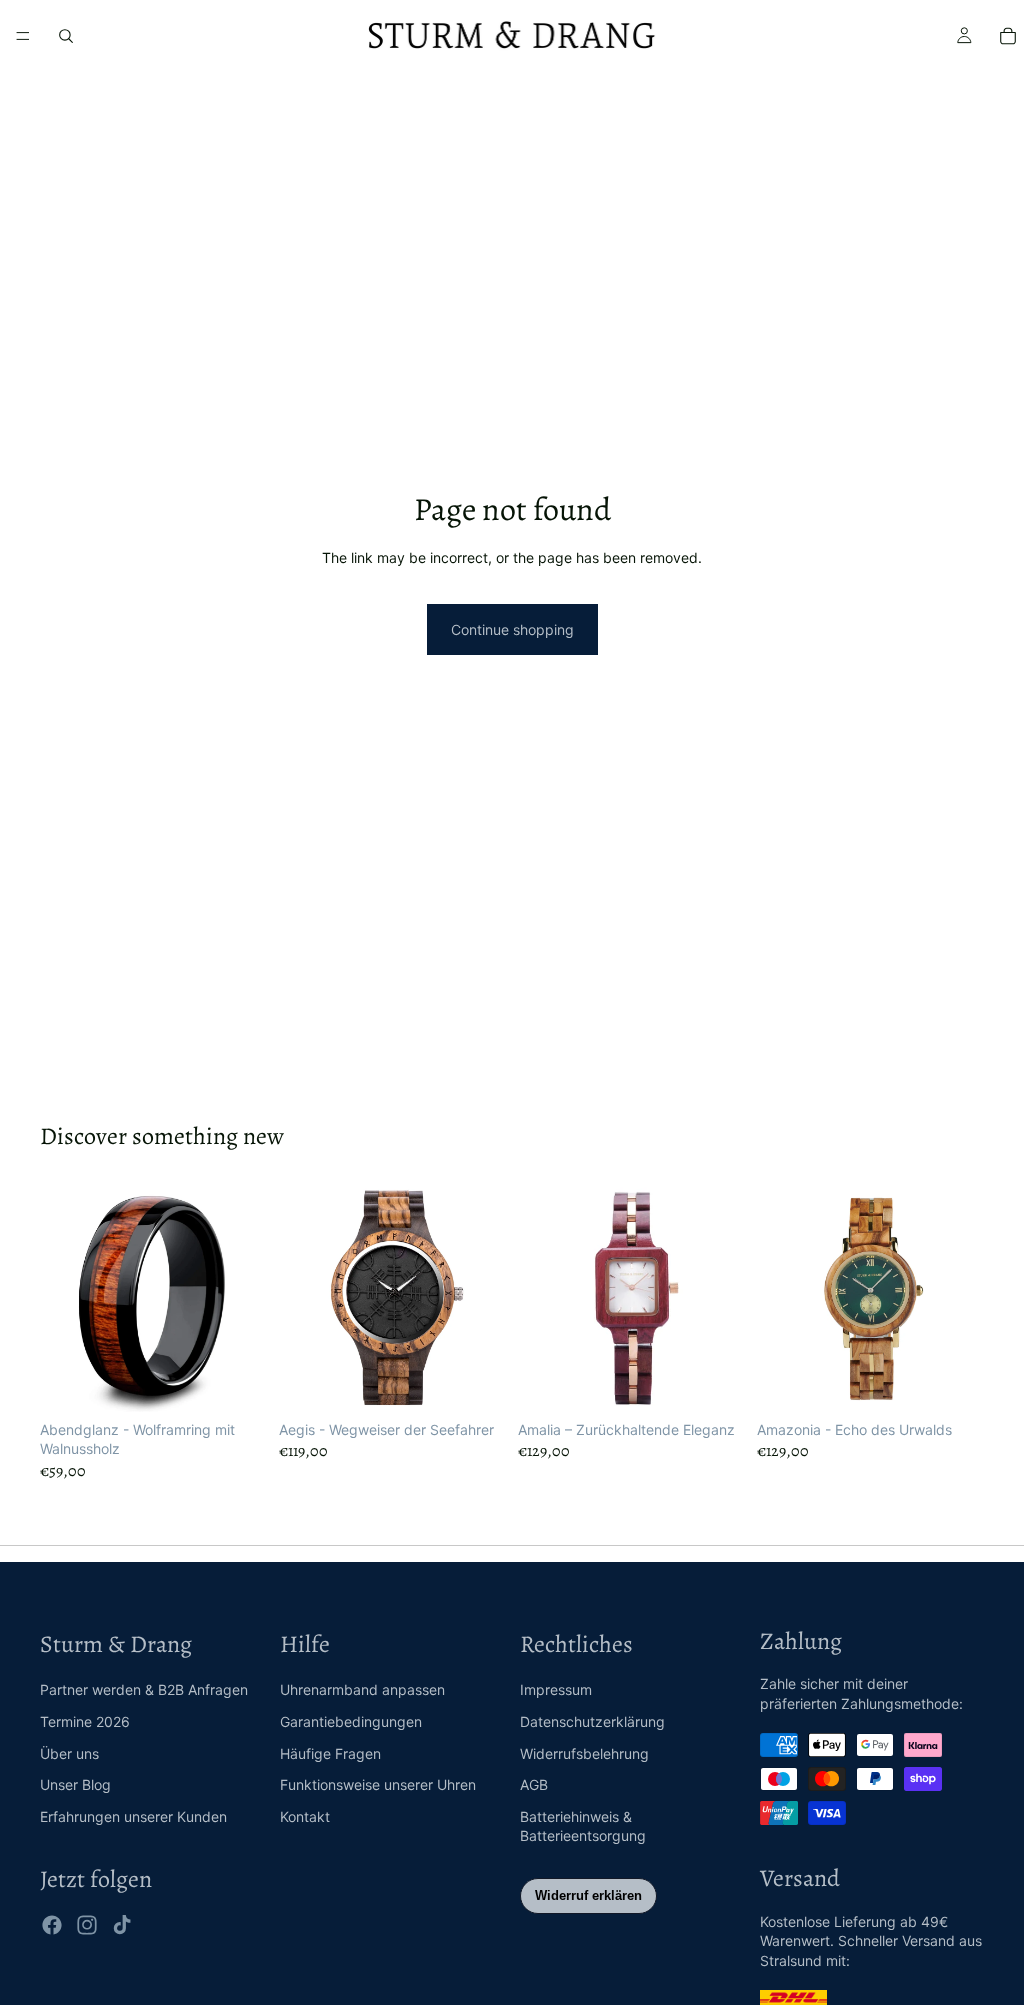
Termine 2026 (85, 1721)
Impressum (556, 1689)
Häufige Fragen (330, 1753)
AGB (534, 1784)
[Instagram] (87, 1925)
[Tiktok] (122, 1925)
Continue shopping (512, 629)
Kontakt (305, 1816)
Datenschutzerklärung (592, 1721)
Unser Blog (75, 1784)
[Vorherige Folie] (62, 1298)
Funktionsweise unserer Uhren (378, 1784)
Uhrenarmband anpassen (362, 1689)
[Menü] (23, 36)
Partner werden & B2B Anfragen (144, 1689)
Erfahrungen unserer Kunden (133, 1816)
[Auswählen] (236, 1381)
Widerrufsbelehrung (584, 1753)
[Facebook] (52, 1925)
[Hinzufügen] (475, 1381)
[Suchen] (66, 36)
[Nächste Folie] (245, 1298)
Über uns (69, 1753)
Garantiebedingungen (351, 1721)
